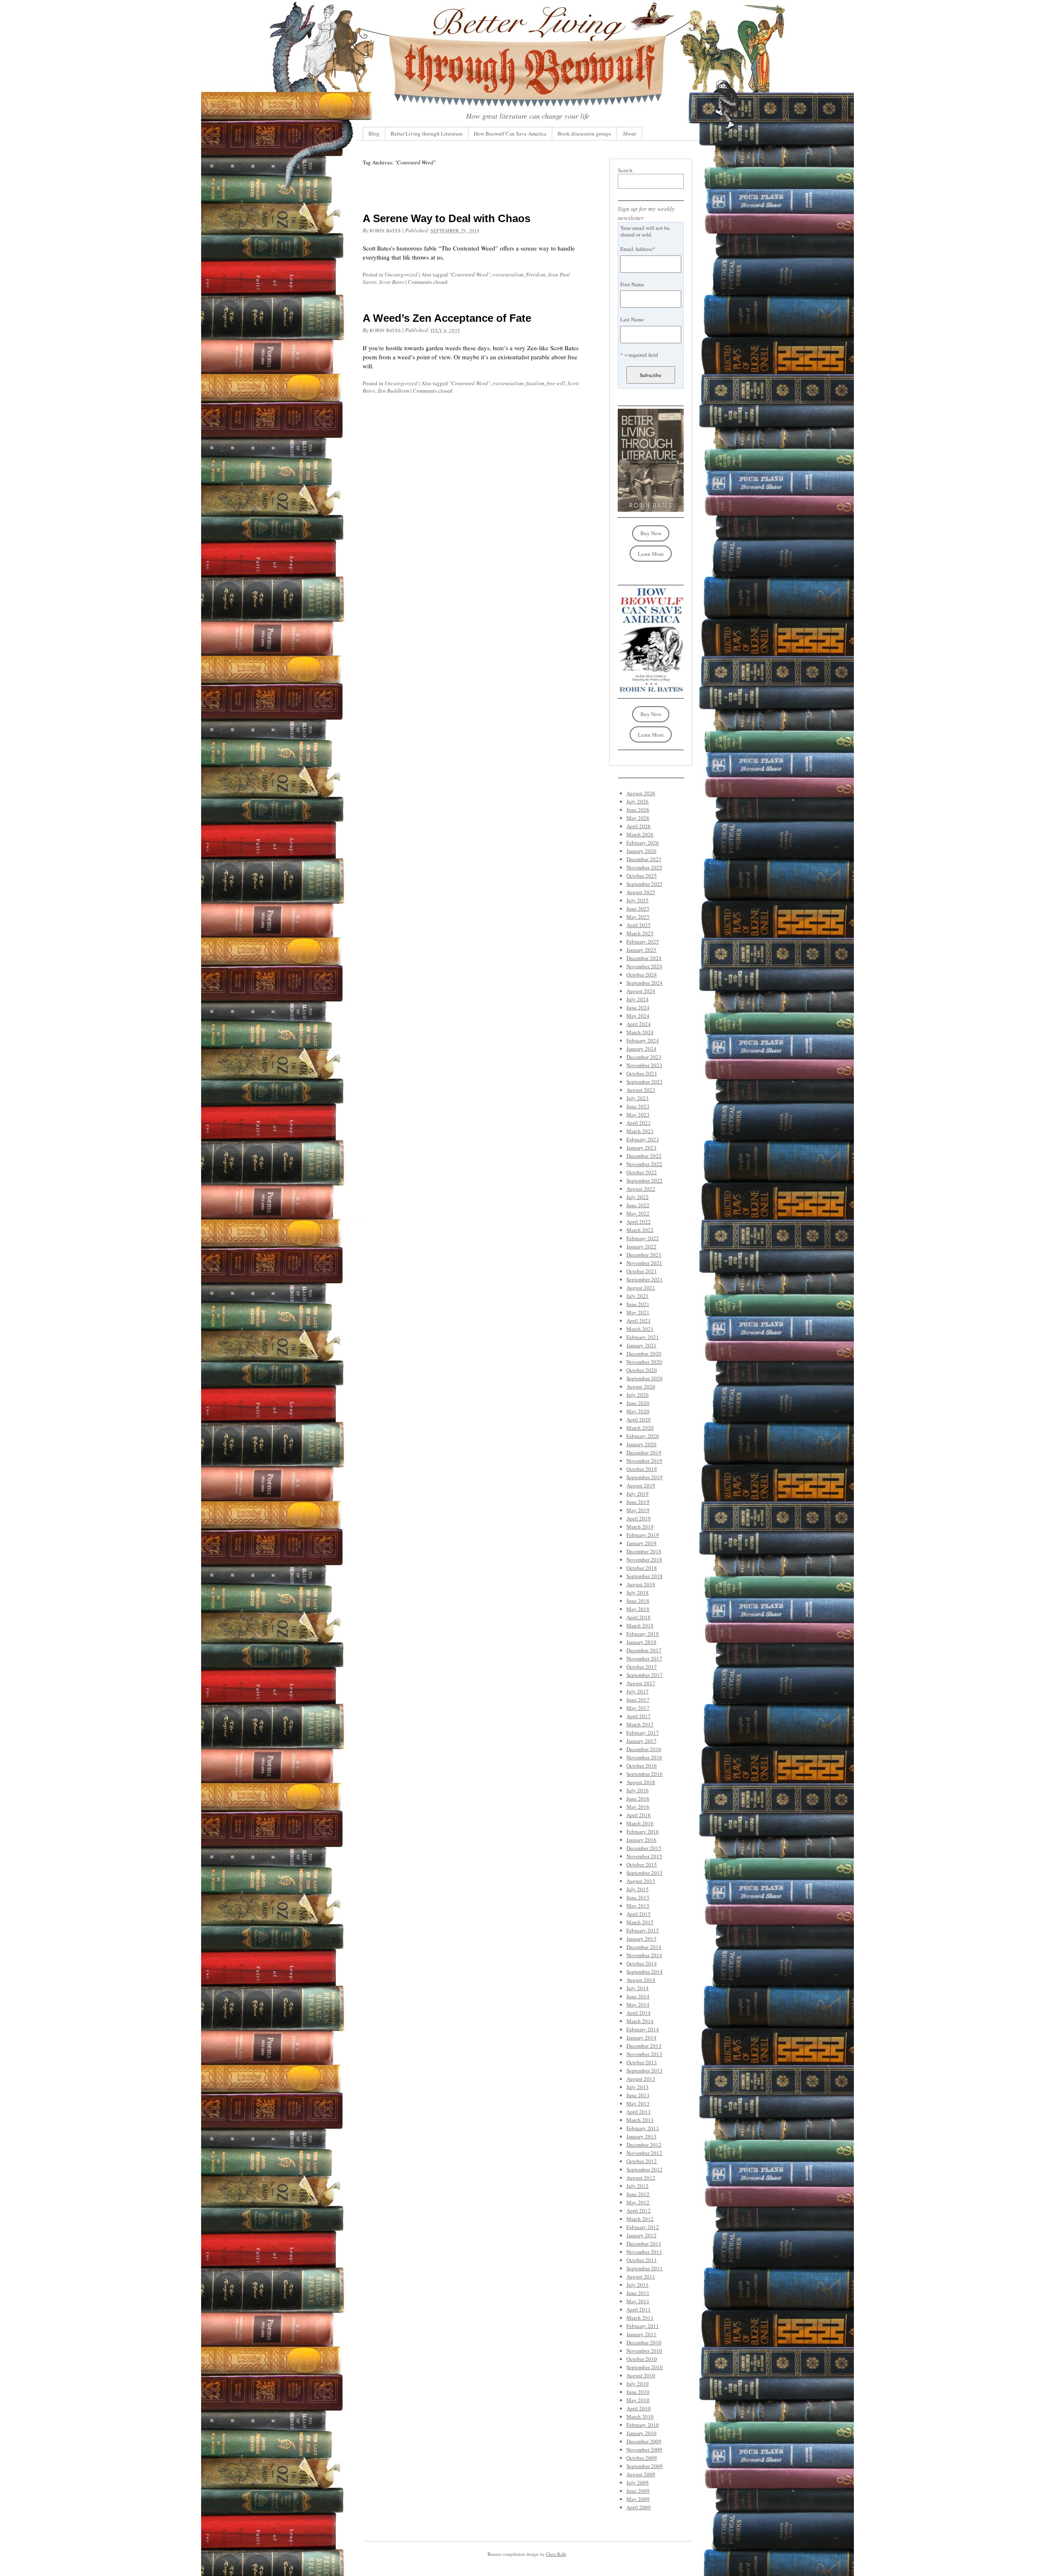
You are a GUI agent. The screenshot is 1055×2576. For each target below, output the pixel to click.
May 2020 (638, 1411)
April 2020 (639, 1419)
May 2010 (638, 2400)
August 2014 (641, 1980)
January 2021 (641, 1345)
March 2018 (640, 1625)
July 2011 (638, 2285)
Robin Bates (385, 231)
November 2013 (644, 2054)
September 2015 (645, 1873)
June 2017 (638, 1700)
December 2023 (644, 1057)
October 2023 (642, 1073)
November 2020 (644, 1362)
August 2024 (641, 991)
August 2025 (641, 892)
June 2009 (638, 2491)
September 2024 (645, 983)
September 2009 (645, 2466)
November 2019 (644, 1461)
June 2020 (638, 1403)
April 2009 (639, 2507)
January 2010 (641, 2433)
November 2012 (644, 2153)
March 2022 (640, 1230)
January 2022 (641, 1246)
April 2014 (639, 2013)
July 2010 (638, 2384)
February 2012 (643, 2227)
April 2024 (639, 1024)
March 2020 (640, 1428)
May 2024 (638, 1016)
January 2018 (641, 1642)
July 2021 (638, 1296)
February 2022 (643, 1238)
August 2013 (641, 2079)
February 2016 (643, 1831)
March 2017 (640, 1724)
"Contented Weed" (470, 274)
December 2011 (644, 2243)
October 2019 (642, 1469)
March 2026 (640, 834)
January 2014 (641, 2037)
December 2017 (644, 1650)
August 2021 (641, 1288)
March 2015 (640, 1922)
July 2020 (638, 1395)
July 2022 (638, 1197)
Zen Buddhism (393, 391)
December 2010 (644, 2342)
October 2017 (642, 1667)
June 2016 (638, 1799)
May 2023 (638, 1115)
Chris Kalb (556, 2554)
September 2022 (645, 1180)
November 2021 (644, 1263)
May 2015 (638, 1906)
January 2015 (641, 1939)
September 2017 (645, 1675)
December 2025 (644, 859)
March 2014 (640, 2021)
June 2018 (638, 1601)
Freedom (536, 274)
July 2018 (638, 1592)
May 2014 (638, 2005)
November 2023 (644, 1065)
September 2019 (645, 1477)
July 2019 (638, 1494)
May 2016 (638, 1807)
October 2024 (642, 974)
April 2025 (639, 925)
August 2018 (641, 1584)
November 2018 (644, 1560)
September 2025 (645, 884)
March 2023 (640, 1131)
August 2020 (641, 1386)
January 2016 (641, 1840)
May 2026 (638, 818)
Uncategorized (401, 274)
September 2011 (645, 2268)
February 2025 (643, 941)
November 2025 (644, 867)
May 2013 (638, 2103)
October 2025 (642, 876)
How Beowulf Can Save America (510, 133)
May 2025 (638, 917)
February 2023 (643, 1139)
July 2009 (638, 2482)
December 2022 (644, 1156)
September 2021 (645, 1279)
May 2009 (638, 2499)
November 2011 (644, 2252)
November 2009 (644, 2450)
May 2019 (638, 1510)
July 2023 (638, 1098)
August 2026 (641, 793)
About (629, 133)
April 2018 (639, 1617)
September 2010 (645, 2367)
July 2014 (638, 1988)
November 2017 (644, 1658)
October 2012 (642, 2161)
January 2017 (641, 1741)
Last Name (632, 319)
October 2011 (642, 2260)
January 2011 (641, 2334)
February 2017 (643, 1733)
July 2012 (638, 2186)
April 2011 (639, 2309)
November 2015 (644, 1856)
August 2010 (641, 2375)
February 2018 (643, 1634)
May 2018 (638, 1609)
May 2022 (638, 1213)
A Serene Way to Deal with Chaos (447, 218)
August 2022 (641, 1189)
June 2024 (638, 1007)
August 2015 (641, 1881)
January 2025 (641, 950)
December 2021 (644, 1255)
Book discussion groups (584, 133)
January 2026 (641, 851)
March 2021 (640, 1329)
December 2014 (644, 1947)
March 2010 (640, 2417)
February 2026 (643, 843)
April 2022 (639, 1222)
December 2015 (644, 1848)
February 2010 (643, 2425)
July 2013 (638, 2087)
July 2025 (638, 900)
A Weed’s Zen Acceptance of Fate (447, 318)
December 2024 (644, 958)
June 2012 (638, 2194)
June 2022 (638, 1205)
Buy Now (651, 533)
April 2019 (639, 1518)
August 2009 (641, 2474)
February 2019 (643, 1535)
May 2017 (638, 1708)
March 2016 (640, 1823)
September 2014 (645, 1972)
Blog (374, 133)
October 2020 (642, 1370)
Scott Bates (392, 282)
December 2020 (644, 1354)
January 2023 (641, 1147)
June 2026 (638, 810)
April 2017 (639, 1716)
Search (625, 170)
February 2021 (643, 1337)
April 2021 (639, 1321)
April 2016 (639, 1815)
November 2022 (644, 1164)
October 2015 (642, 1864)
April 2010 (639, 2408)
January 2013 (641, 2136)
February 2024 (643, 1040)
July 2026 (638, 801)
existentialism (508, 274)
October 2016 (642, 1766)
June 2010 (638, 2392)
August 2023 (641, 1090)
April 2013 (639, 2112)
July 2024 (638, 999)
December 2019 (644, 1452)
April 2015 (639, 1914)
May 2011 (638, 2301)
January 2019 (641, 1543)
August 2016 (641, 1782)
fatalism (535, 383)
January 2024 (641, 1049)
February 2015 (643, 1930)
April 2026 (639, 826)
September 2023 (645, 1082)
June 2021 (638, 1304)
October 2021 (642, 1271)
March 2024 (640, 1032)
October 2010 (642, 2359)
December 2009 (644, 2441)
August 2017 (641, 1683)
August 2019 (641, 1485)
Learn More (651, 554)
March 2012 (640, 2219)
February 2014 (643, 2029)
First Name (632, 284)
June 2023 (638, 1106)
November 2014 (644, 1955)
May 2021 (638, 1312)
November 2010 (644, 2351)
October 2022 (642, 1172)
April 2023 (639, 1123)
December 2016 (644, 1749)
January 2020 (641, 1444)
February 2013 (643, 2128)
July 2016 (638, 1790)
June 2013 (638, 2095)
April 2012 (639, 2211)
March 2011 (640, 2318)
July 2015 (638, 1889)
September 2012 (645, 2169)
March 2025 (640, 933)
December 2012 (644, 2145)
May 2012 (638, 2202)
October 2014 (642, 1963)
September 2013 (645, 2070)
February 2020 (643, 1436)
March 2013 (640, 2120)
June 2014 (638, 1996)
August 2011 (641, 2276)
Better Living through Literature (427, 133)
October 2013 (642, 2062)
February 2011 (643, 2326)
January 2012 (641, 2235)
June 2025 (638, 909)
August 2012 (641, 2178)
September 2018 (645, 1576)
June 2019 (638, 1502)
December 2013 (644, 2046)
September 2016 (645, 1774)
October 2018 (642, 1568)
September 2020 (645, 1378)
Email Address (638, 249)
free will (556, 383)
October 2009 (642, 2458)
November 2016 (644, 1757)
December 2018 (644, 1551)
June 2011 (638, 2293)
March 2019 (640, 1527)
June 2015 (638, 1897)
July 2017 (638, 1691)
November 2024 (644, 966)
